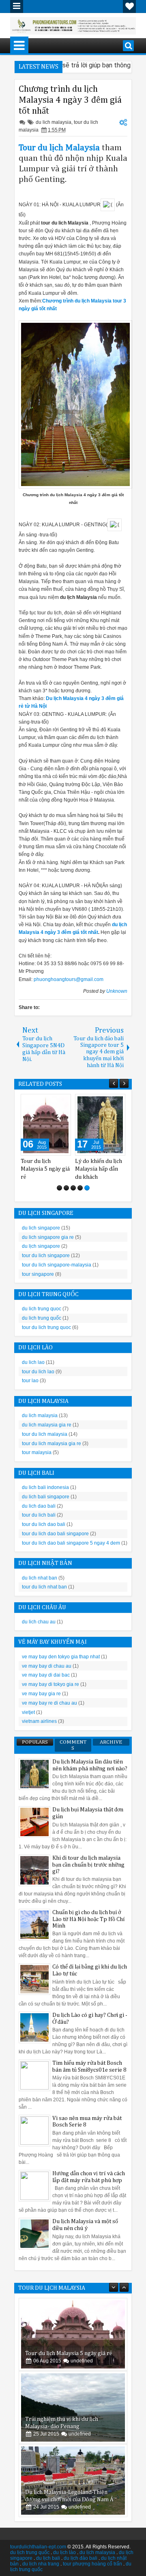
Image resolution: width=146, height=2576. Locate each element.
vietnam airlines (39, 1721)
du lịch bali (48, 2558)
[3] (73, 1188)
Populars (35, 1742)
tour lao (30, 1381)
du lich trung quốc (42, 1318)
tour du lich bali (39, 1515)
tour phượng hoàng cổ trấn (92, 2564)
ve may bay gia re (41, 1694)
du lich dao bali (39, 1506)
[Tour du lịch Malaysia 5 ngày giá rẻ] (73, 2334)
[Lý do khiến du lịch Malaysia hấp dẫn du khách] (46, 1125)
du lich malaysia (54, 122)
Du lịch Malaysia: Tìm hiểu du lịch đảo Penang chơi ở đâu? (100, 1169)
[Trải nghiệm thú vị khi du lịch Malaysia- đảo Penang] (73, 2407)
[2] (66, 1188)
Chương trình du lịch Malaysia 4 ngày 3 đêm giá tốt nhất (70, 100)
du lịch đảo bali (81, 2558)
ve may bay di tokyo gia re (50, 1684)
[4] (80, 1188)
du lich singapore (41, 1228)
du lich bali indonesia (45, 1487)
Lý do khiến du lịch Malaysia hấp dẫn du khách (44, 1169)
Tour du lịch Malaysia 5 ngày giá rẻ (69, 2353)
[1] (59, 1188)
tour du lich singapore (46, 1256)
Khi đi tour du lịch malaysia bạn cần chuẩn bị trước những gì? (88, 1865)
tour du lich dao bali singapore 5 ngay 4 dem (71, 1543)
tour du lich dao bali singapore (55, 1534)
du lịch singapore (41, 1246)
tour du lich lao (38, 1372)
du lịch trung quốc (30, 2552)
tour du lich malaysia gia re (52, 1444)
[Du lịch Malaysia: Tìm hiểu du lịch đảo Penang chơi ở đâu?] (100, 1125)
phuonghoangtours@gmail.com (69, 979)
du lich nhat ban (40, 1578)
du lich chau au (39, 1622)
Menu (17, 6)
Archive (111, 1742)
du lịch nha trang (41, 2564)
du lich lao (33, 1362)
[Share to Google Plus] (62, 1102)
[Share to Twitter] (53, 1102)
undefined (82, 2361)
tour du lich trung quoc (46, 1327)
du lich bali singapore (46, 1497)
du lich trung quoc (42, 1309)
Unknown (117, 991)
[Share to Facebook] (44, 1102)
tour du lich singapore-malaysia (57, 1265)
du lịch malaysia (97, 2552)
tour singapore (38, 1274)
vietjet (28, 1712)
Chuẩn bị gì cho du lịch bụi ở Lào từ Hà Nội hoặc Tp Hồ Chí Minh (89, 1919)
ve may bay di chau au (47, 1666)
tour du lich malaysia (45, 1434)
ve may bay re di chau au (49, 1703)
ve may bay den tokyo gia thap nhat (61, 1657)
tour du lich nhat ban (44, 1587)
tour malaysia (37, 1452)
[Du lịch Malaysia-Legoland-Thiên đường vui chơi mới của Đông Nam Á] (73, 2481)
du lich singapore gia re (48, 1237)
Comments (73, 1745)
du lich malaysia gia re (47, 1425)
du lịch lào (64, 2552)
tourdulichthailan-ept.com (38, 2547)
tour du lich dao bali (44, 1524)
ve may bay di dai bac (46, 1675)
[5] (87, 1188)
